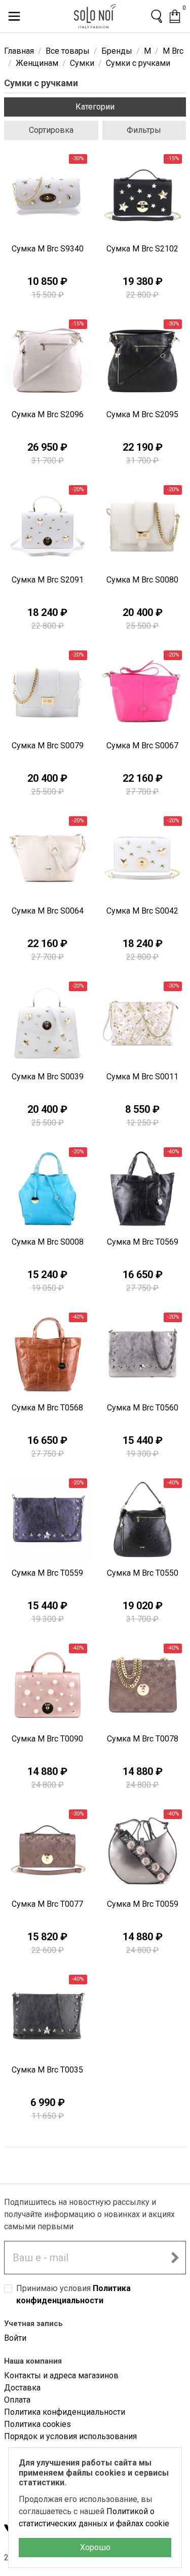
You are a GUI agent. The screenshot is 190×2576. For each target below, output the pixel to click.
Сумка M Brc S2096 (48, 414)
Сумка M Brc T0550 (143, 1573)
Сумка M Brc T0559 (47, 1573)
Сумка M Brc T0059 (143, 1904)
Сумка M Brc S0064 (48, 911)
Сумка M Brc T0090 (47, 1739)
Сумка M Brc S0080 (142, 580)
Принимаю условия (73, 2294)
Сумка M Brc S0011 (142, 1077)
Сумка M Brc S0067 (142, 746)
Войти (15, 2338)
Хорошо (95, 2547)
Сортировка (51, 130)
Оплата (17, 2400)
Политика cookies (37, 2424)
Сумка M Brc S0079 (48, 746)
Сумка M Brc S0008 (48, 1242)
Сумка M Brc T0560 (143, 1408)
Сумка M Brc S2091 (48, 580)
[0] (175, 16)
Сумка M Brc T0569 (143, 1242)
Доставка (22, 2388)
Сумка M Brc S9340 (48, 249)
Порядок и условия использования (70, 2436)
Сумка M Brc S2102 (142, 249)
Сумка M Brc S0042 (142, 911)
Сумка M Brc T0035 (47, 2070)
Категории (95, 107)
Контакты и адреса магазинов (61, 2375)
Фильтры (144, 130)
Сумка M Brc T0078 (143, 1739)
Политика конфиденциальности (65, 2412)
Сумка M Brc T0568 (47, 1408)
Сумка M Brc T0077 (47, 1904)
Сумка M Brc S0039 (48, 1077)
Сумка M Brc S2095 (142, 414)
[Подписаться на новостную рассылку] (175, 2258)
